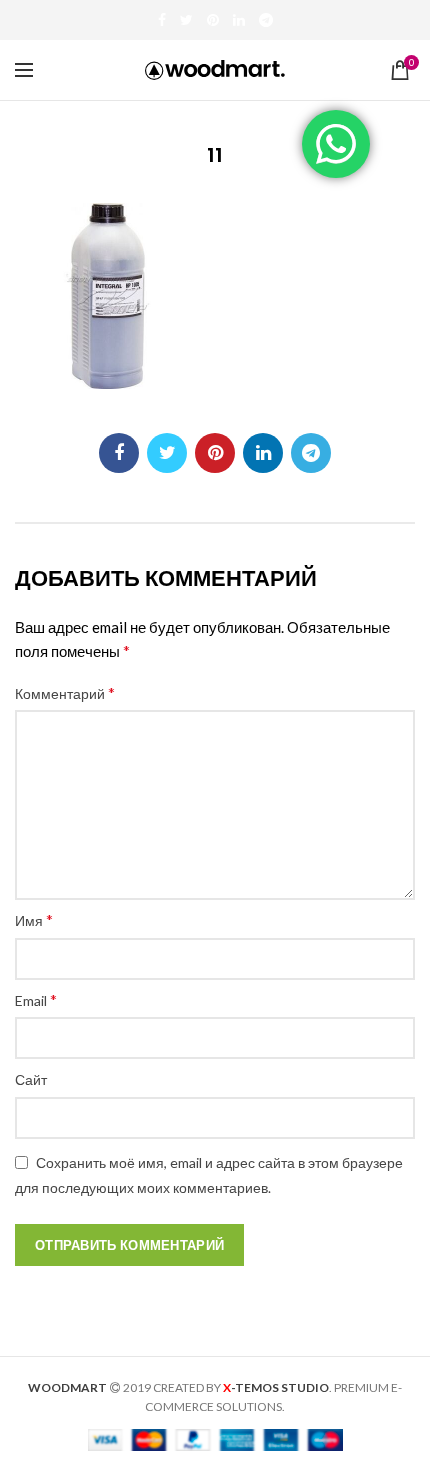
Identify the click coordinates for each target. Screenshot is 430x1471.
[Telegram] (266, 20)
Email (36, 999)
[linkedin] (239, 20)
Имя (34, 919)
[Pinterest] (213, 20)
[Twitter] (186, 20)
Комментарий (65, 692)
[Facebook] (162, 20)
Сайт (31, 1079)
